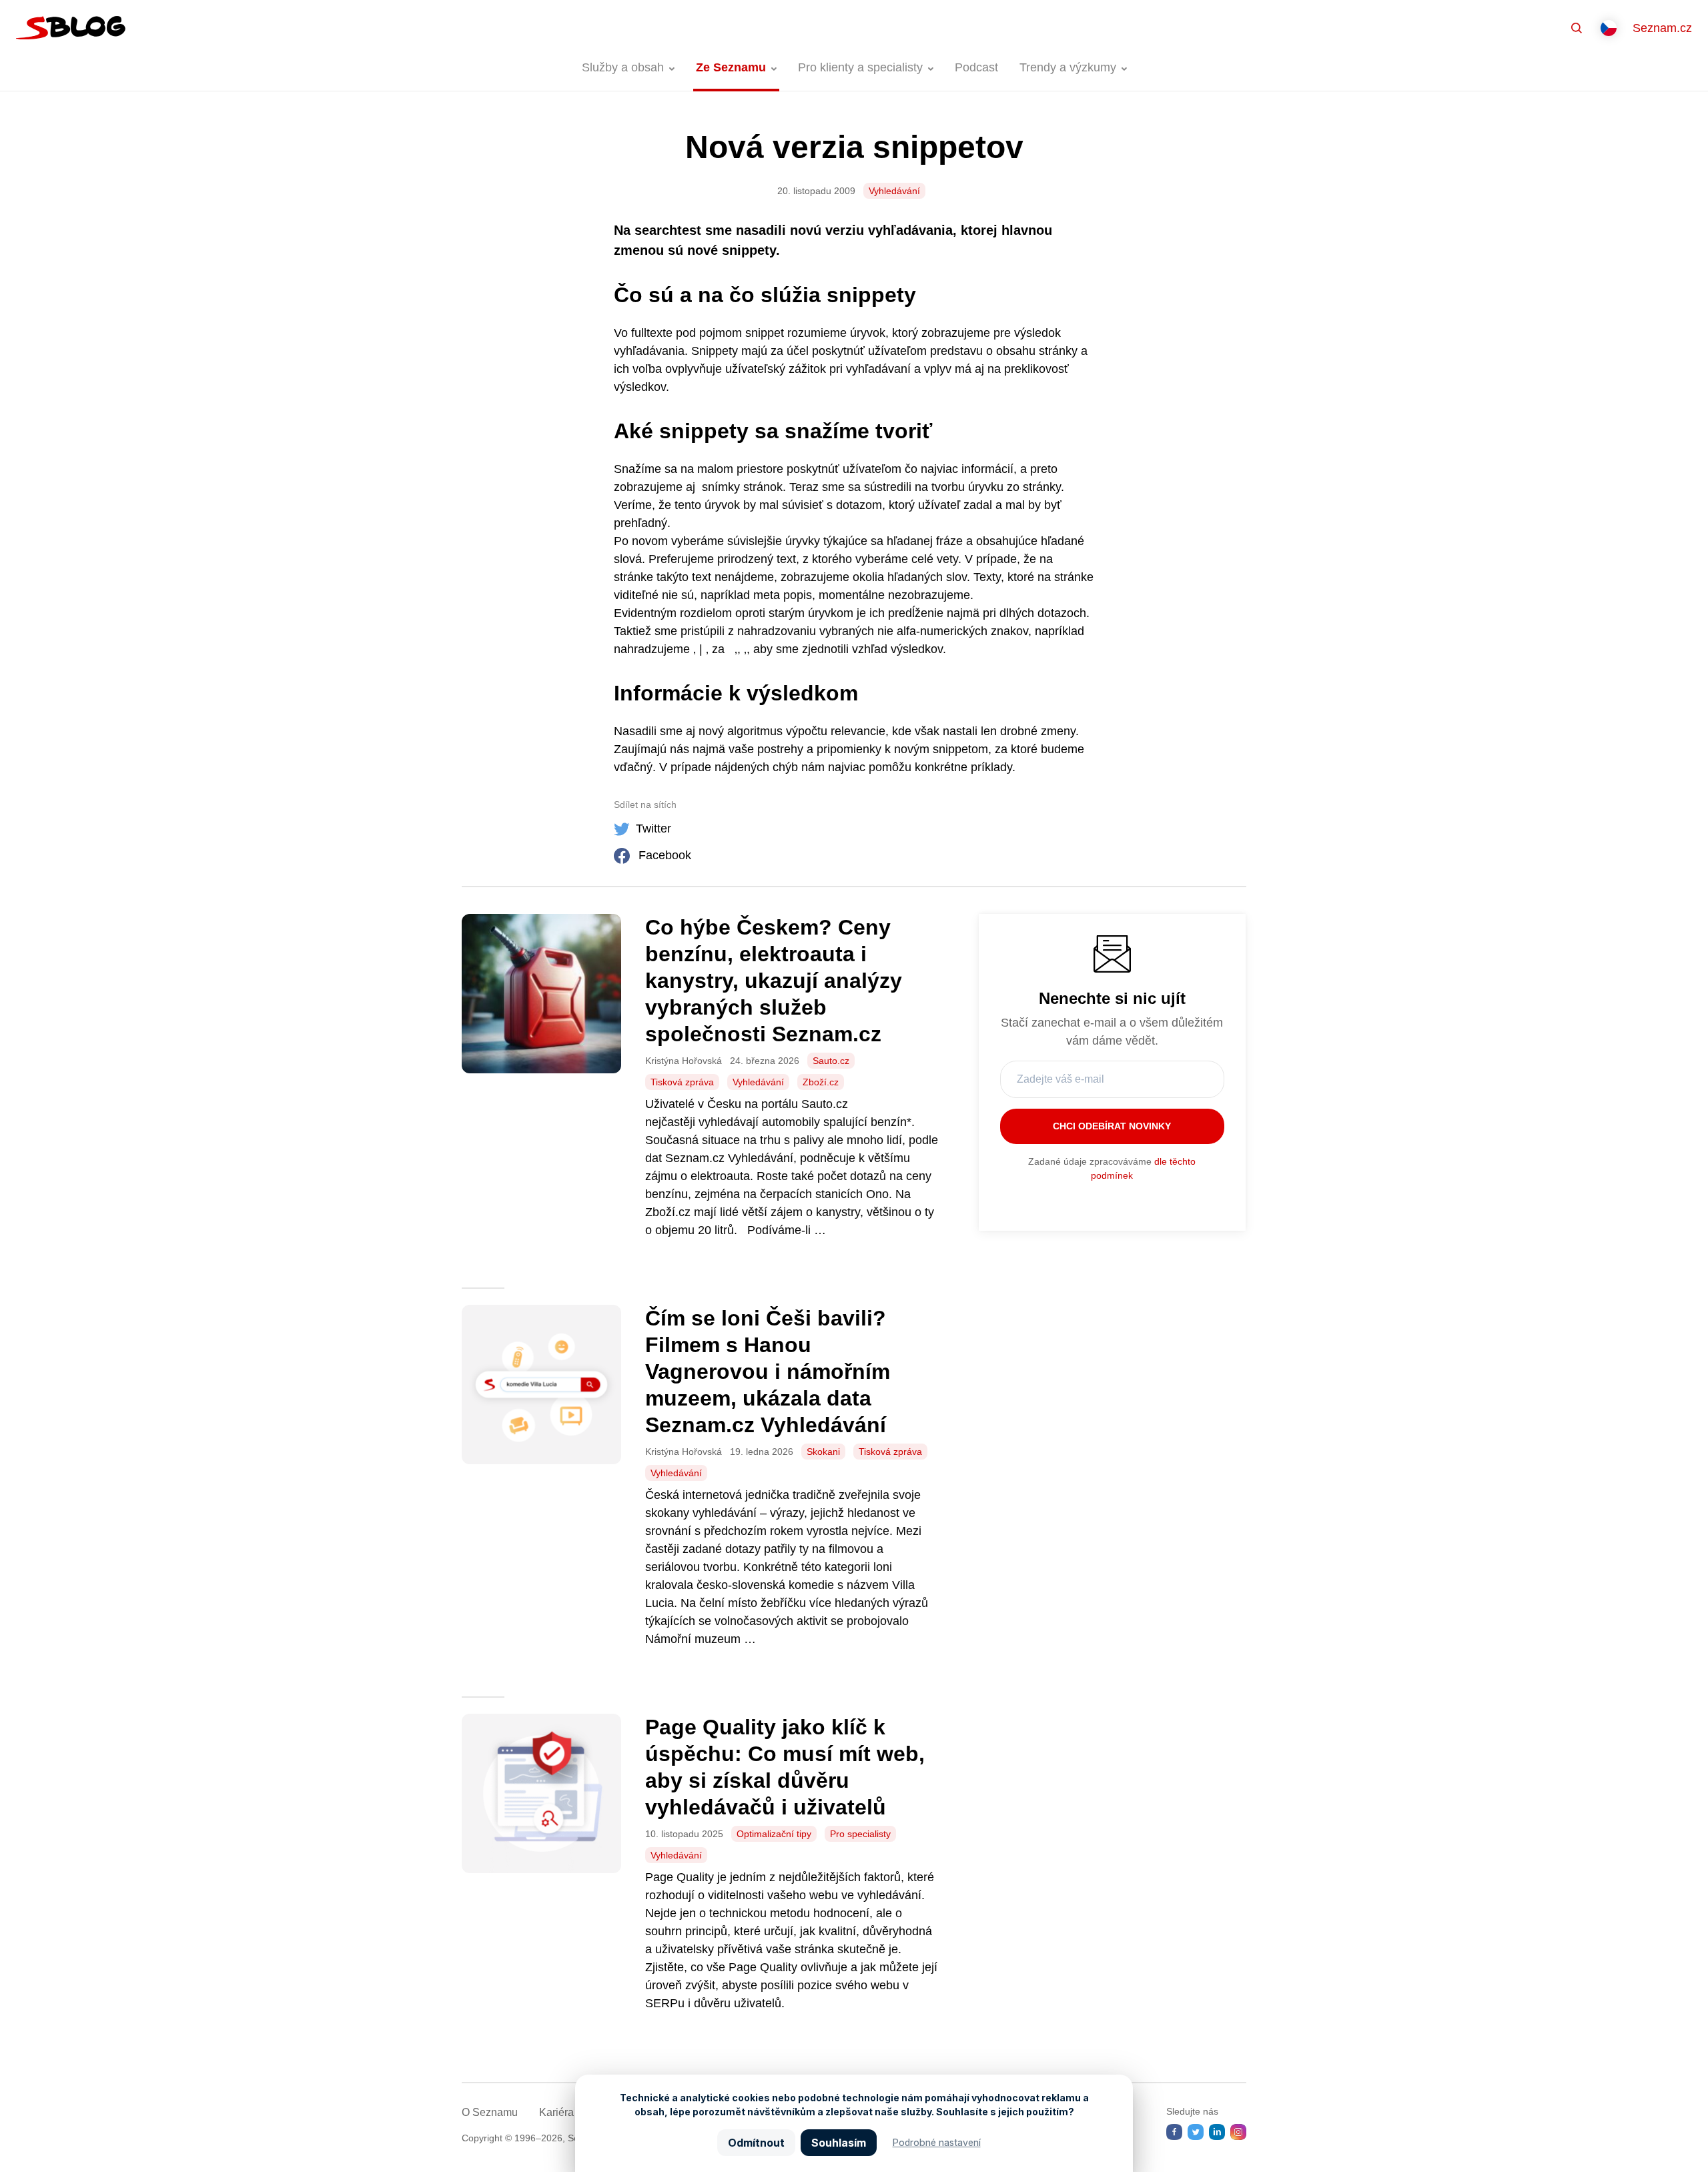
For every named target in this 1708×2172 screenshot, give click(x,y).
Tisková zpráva (682, 1082)
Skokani (823, 1452)
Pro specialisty (860, 1834)
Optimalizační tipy (774, 1834)
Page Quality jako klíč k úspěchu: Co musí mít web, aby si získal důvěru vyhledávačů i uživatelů (785, 1767)
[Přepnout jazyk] (1609, 28)
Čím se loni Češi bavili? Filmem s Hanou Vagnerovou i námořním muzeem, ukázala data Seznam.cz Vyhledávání (769, 1372)
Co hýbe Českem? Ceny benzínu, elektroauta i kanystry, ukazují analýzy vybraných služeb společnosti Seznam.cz (774, 981)
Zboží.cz (821, 1082)
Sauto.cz (831, 1061)
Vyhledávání (894, 191)
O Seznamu (490, 2112)
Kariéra (556, 2112)
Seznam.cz (1662, 28)
